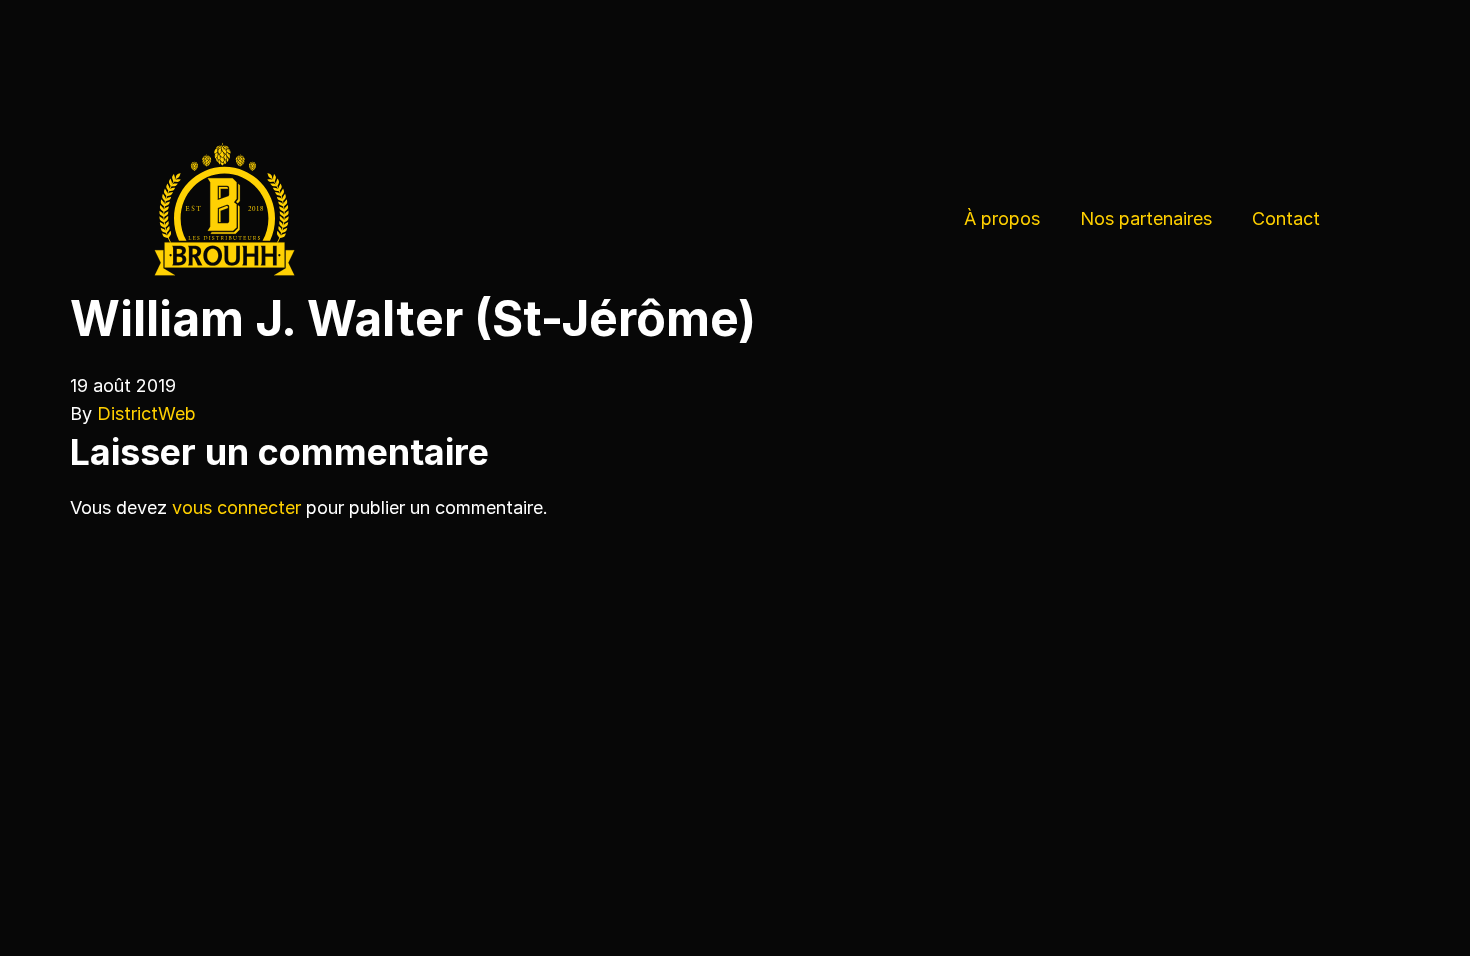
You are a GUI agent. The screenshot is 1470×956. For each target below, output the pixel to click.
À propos (1002, 218)
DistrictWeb (146, 413)
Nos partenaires (1146, 218)
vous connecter (236, 507)
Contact (1286, 218)
